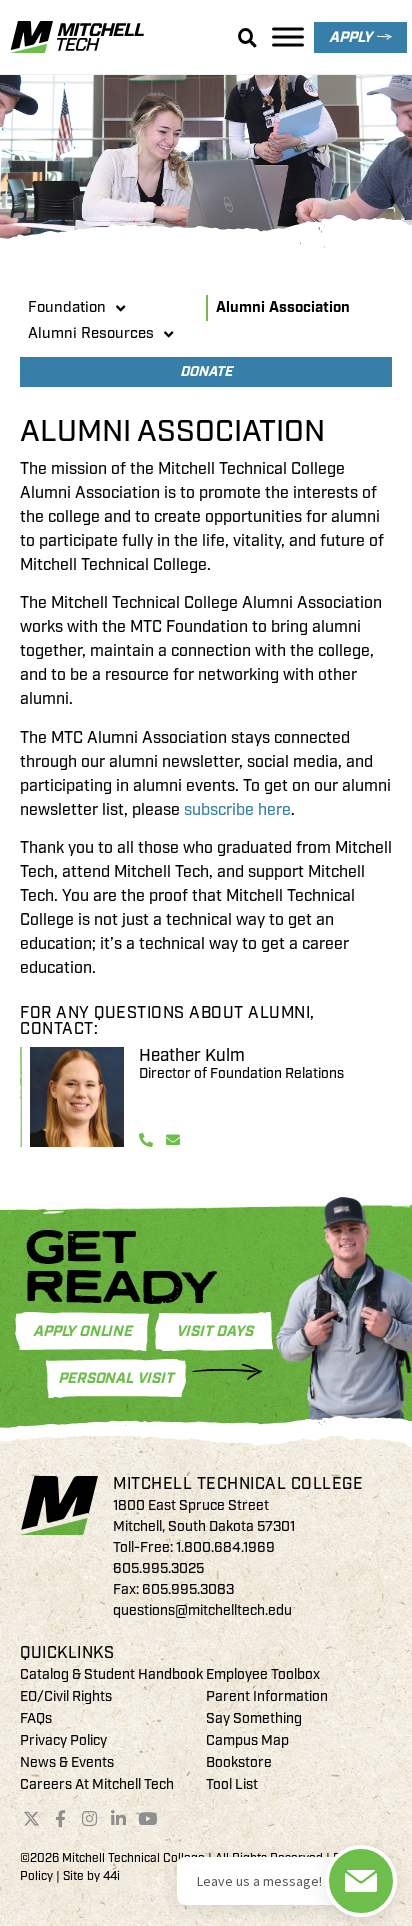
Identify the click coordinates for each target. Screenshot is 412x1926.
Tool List (232, 1784)
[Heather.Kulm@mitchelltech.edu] (175, 1140)
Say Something (254, 1718)
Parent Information (267, 1696)
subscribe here (237, 810)
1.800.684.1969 (225, 1547)
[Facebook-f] (61, 1818)
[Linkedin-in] (118, 1818)
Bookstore (239, 1762)
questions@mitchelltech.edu (202, 1610)
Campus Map (247, 1740)
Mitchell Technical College (238, 1484)
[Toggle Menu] (288, 36)
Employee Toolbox (263, 1674)
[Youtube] (147, 1818)
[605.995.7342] (148, 1140)
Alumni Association (283, 307)
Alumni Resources (91, 333)
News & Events (67, 1762)
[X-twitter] (32, 1818)
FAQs (36, 1718)
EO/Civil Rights (66, 1696)
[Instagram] (90, 1818)
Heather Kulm (192, 1055)
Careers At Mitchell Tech (97, 1784)
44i (111, 1876)
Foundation (67, 307)
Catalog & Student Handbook (111, 1674)
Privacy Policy (63, 1740)
